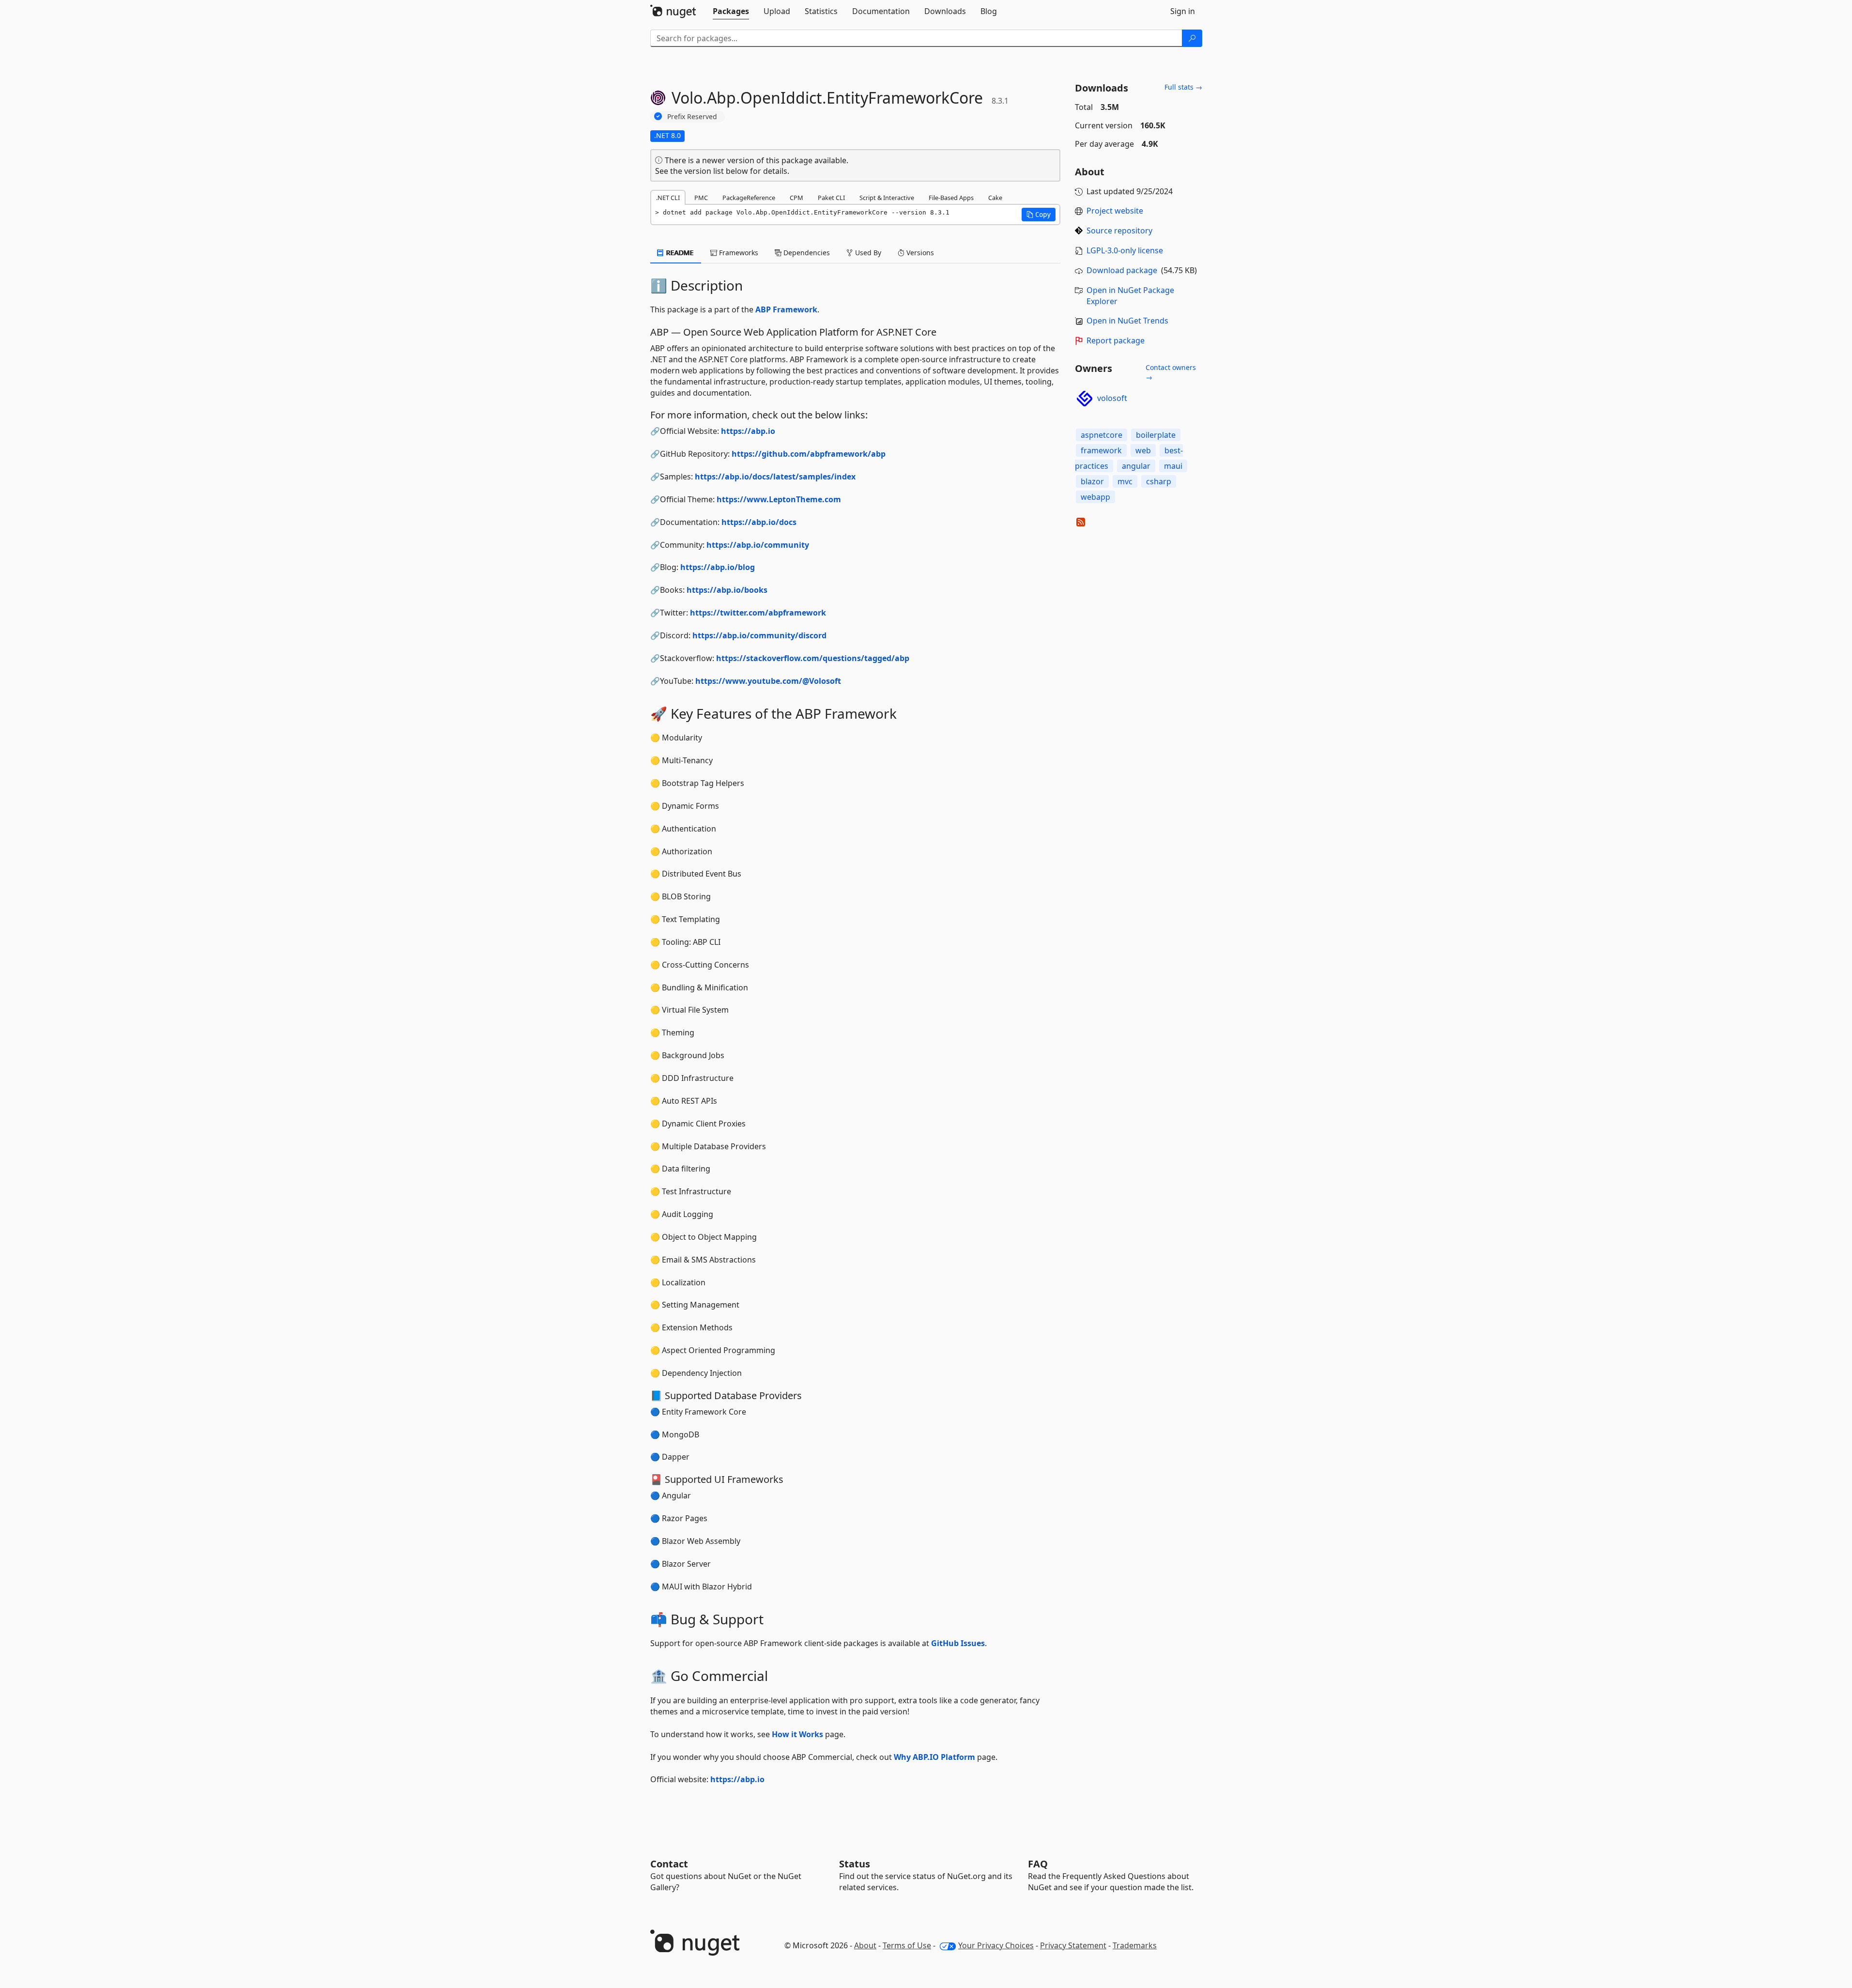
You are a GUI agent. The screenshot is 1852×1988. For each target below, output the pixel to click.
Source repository (1119, 231)
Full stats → (1183, 87)
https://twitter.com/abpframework (758, 613)
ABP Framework (786, 309)
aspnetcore (1102, 435)
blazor (1092, 481)
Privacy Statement (1073, 1945)
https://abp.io (748, 431)
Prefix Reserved (692, 116)
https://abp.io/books (727, 590)
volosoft (1112, 398)
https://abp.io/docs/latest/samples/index (775, 477)
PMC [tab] (701, 198)
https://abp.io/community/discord (759, 635)
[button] (1039, 215)
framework (1101, 450)
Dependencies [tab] (806, 253)
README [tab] (679, 253)
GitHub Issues (958, 1643)
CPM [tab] (796, 198)
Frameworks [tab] (738, 253)
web (1143, 450)
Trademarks (1135, 1945)
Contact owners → (1171, 372)
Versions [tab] (919, 253)
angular (1136, 466)
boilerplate (1156, 435)
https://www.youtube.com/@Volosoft (768, 681)
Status (855, 1864)
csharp (1159, 481)
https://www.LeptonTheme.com (779, 499)
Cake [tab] (995, 198)
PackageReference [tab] (749, 198)
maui (1173, 466)
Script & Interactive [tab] (887, 198)
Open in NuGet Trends (1127, 321)
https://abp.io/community (758, 545)
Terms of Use (907, 1945)
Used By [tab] (867, 253)
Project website (1115, 211)
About (865, 1945)
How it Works (797, 1734)
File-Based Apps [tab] (951, 198)
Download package (1122, 270)
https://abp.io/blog (718, 567)
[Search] (1192, 38)
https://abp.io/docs (759, 522)
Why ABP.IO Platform (934, 1757)
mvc (1125, 481)
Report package (1116, 340)
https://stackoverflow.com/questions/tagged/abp (813, 658)
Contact (669, 1864)
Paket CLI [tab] (831, 198)
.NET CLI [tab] (668, 198)
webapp (1095, 497)
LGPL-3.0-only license (1125, 250)
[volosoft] (1085, 399)
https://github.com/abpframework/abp (809, 454)
